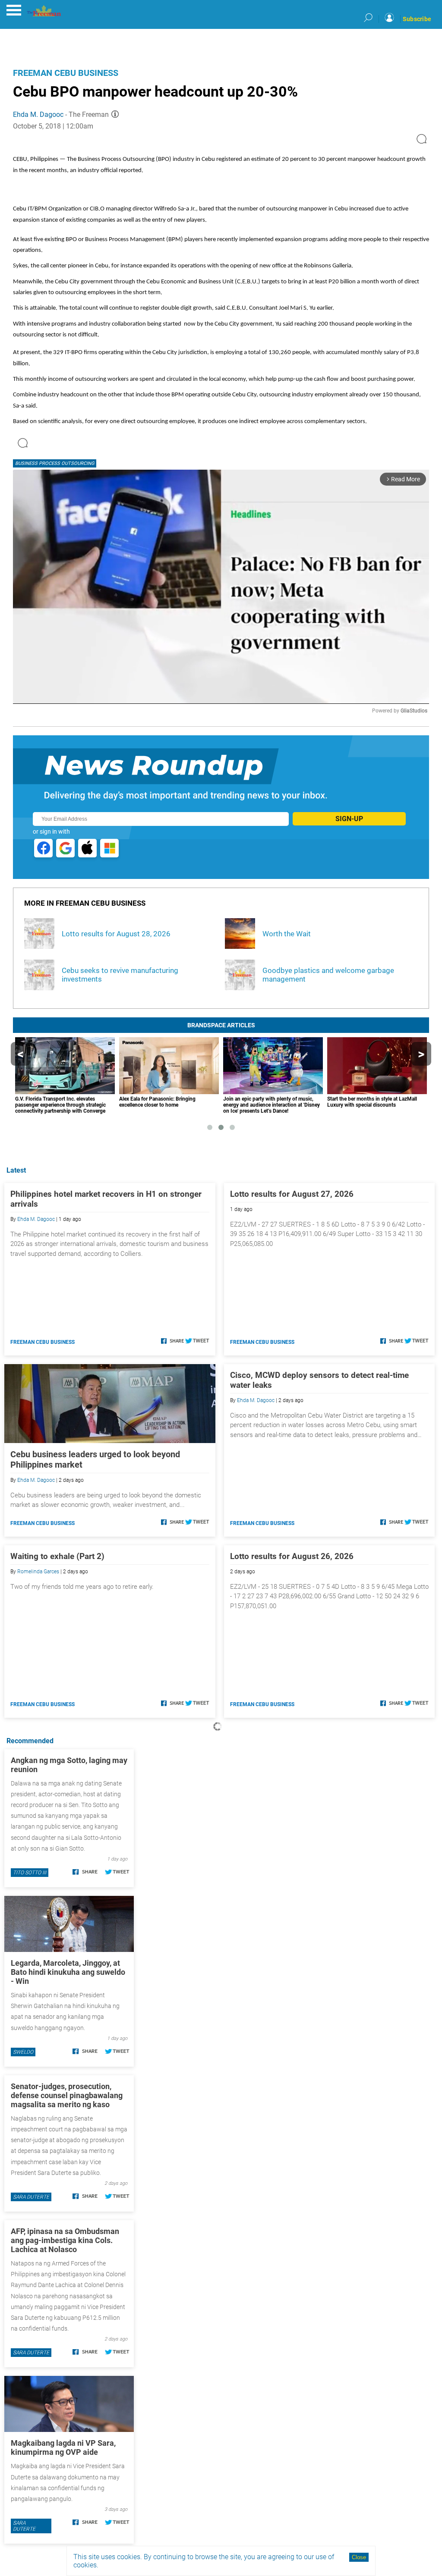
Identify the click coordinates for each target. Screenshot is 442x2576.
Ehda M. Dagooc (38, 115)
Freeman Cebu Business (66, 73)
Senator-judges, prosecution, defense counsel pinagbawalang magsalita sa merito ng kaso (67, 2095)
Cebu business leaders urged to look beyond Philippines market (95, 1459)
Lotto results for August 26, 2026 (292, 1556)
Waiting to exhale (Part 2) (57, 1556)
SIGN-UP (349, 819)
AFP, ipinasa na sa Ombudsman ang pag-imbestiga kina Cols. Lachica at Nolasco (65, 2240)
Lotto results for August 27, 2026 (292, 1194)
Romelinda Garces (38, 1572)
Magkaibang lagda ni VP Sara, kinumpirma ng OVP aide (63, 2447)
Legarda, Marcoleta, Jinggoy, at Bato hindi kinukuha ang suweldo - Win (68, 1972)
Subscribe (417, 19)
